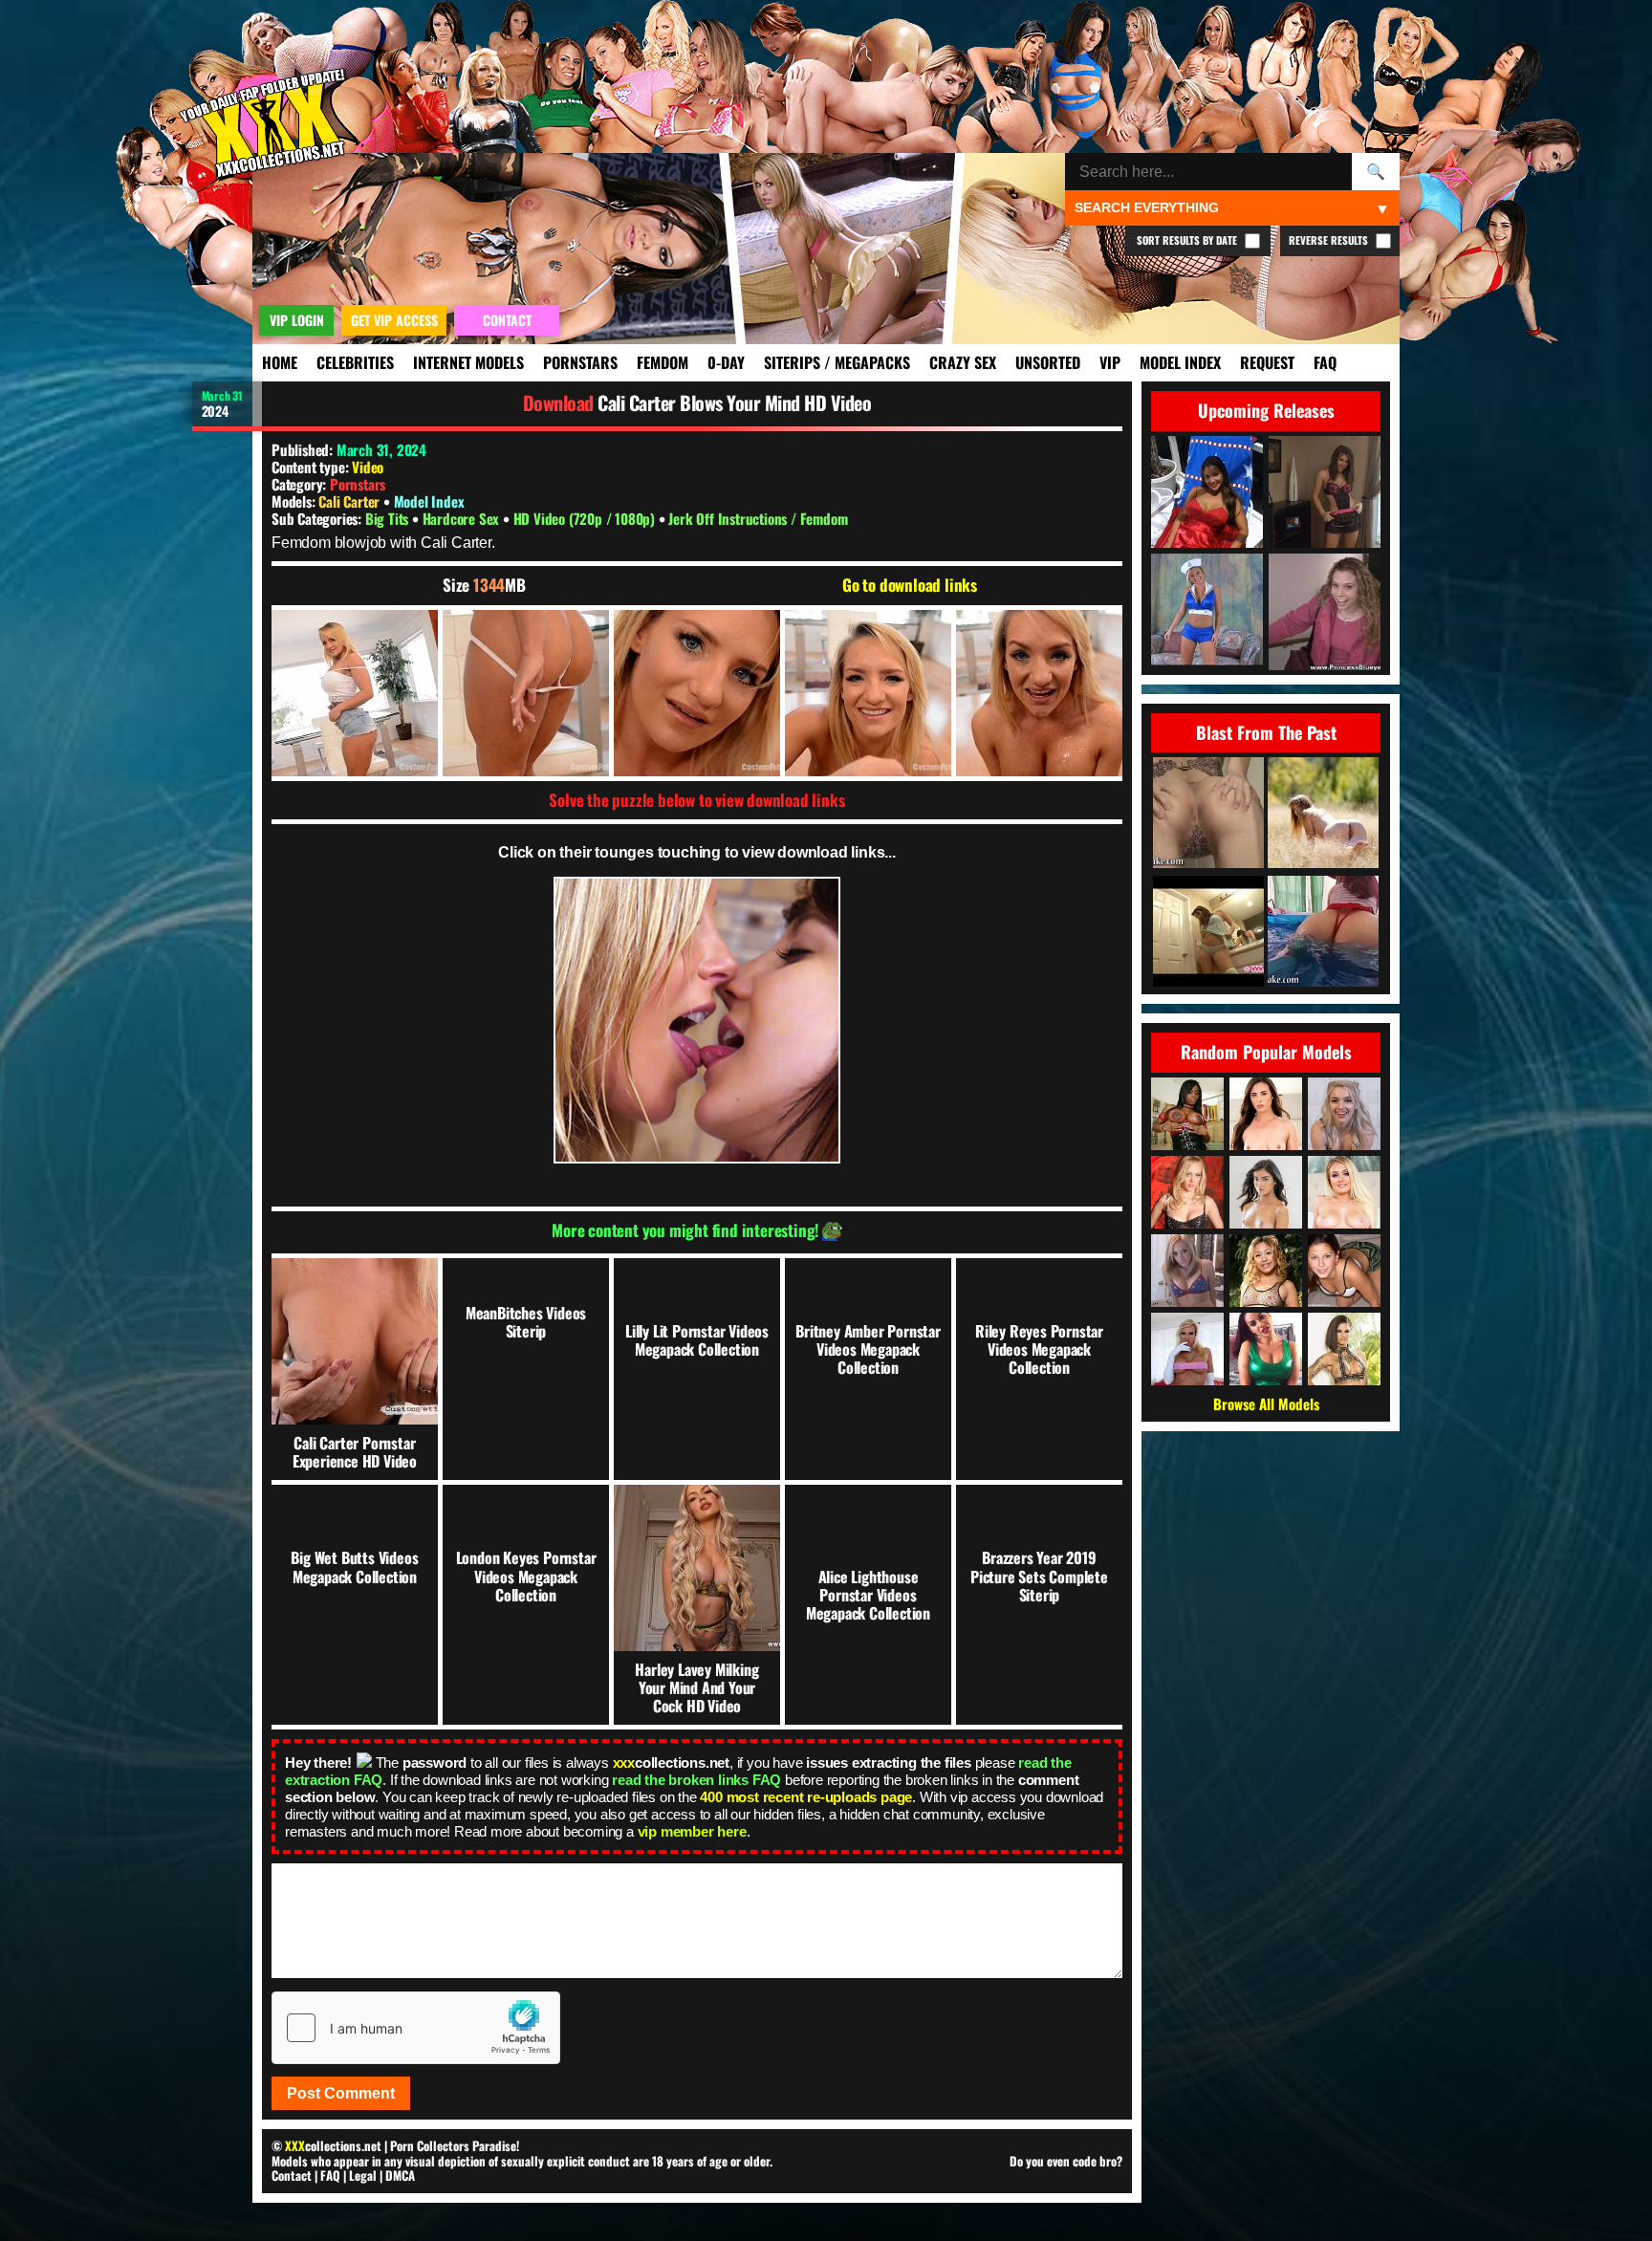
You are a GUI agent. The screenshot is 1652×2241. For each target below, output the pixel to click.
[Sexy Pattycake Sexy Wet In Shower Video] (1208, 814)
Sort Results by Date (1188, 240)
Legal (363, 2175)
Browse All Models (1266, 1403)
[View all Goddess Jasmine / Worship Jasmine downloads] (1266, 1349)
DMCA (400, 2175)
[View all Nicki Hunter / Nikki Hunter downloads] (1187, 1349)
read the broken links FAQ (696, 1780)
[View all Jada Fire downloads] (1187, 1114)
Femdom (663, 362)
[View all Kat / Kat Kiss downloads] (1266, 1271)
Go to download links (910, 585)
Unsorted (1048, 362)
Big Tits (389, 518)
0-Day (726, 362)
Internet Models (468, 362)
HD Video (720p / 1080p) (586, 518)
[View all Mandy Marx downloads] (1344, 1114)
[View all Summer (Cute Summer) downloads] (1187, 1271)
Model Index (1180, 362)
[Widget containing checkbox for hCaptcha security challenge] (416, 2028)
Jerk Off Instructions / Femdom (758, 518)
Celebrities (355, 362)
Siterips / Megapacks (837, 362)
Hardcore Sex (463, 518)
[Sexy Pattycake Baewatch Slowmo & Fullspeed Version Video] (1323, 933)
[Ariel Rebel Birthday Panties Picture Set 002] (1323, 814)
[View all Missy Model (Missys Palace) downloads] (1344, 1271)
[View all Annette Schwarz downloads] (1187, 1192)
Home (280, 362)
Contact (292, 2175)
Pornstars (580, 362)
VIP (1110, 362)
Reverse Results (1330, 240)
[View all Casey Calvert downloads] (1266, 1114)
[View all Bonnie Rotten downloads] (1344, 1349)
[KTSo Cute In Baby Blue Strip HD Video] (1208, 933)
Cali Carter (351, 501)
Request (1267, 362)
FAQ (1325, 362)
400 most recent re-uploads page (806, 1797)
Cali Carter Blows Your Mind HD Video (734, 403)
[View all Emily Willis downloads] (1266, 1192)
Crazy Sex (963, 362)
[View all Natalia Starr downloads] (1344, 1192)
